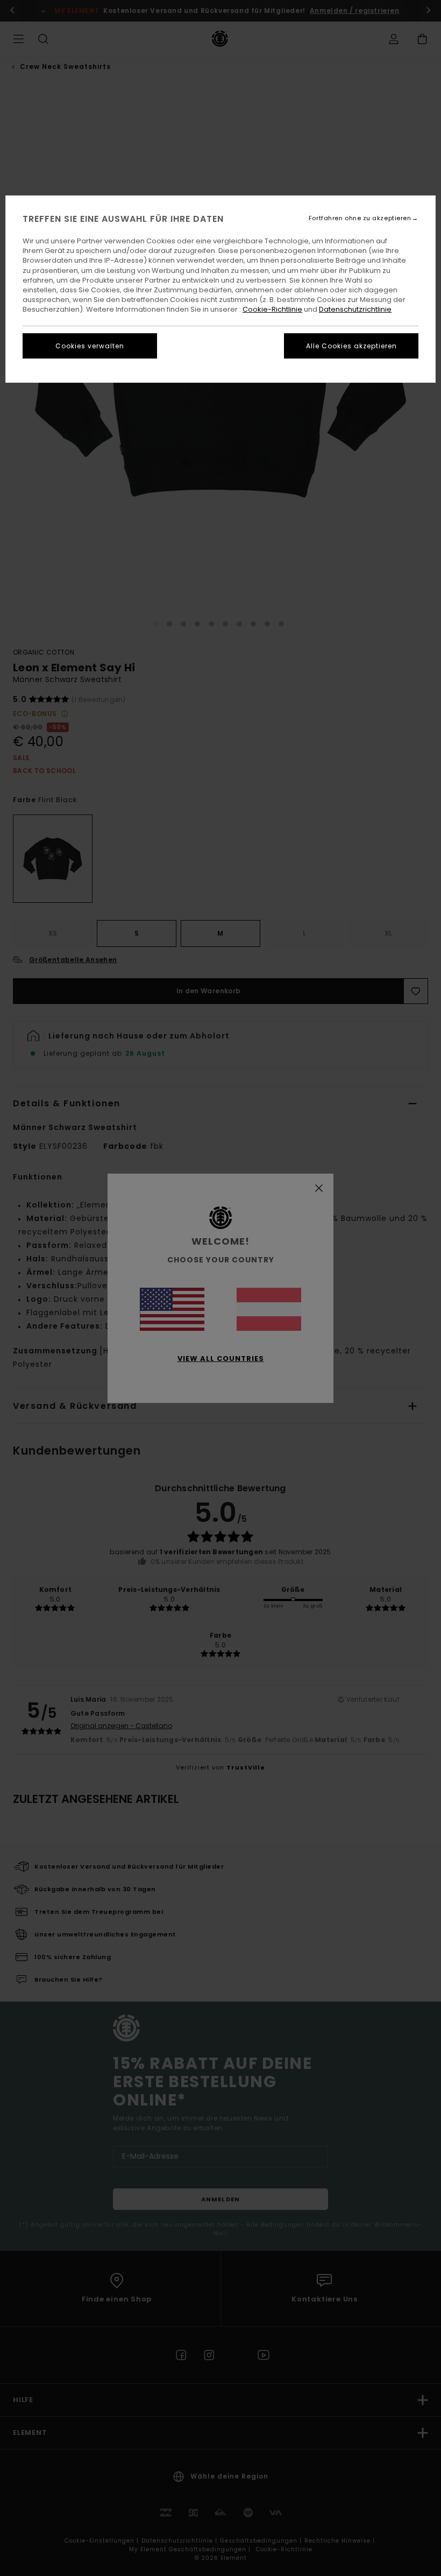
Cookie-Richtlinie (272, 309)
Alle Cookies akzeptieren (351, 346)
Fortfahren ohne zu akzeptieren (360, 218)
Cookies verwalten (90, 346)
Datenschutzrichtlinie (355, 309)
